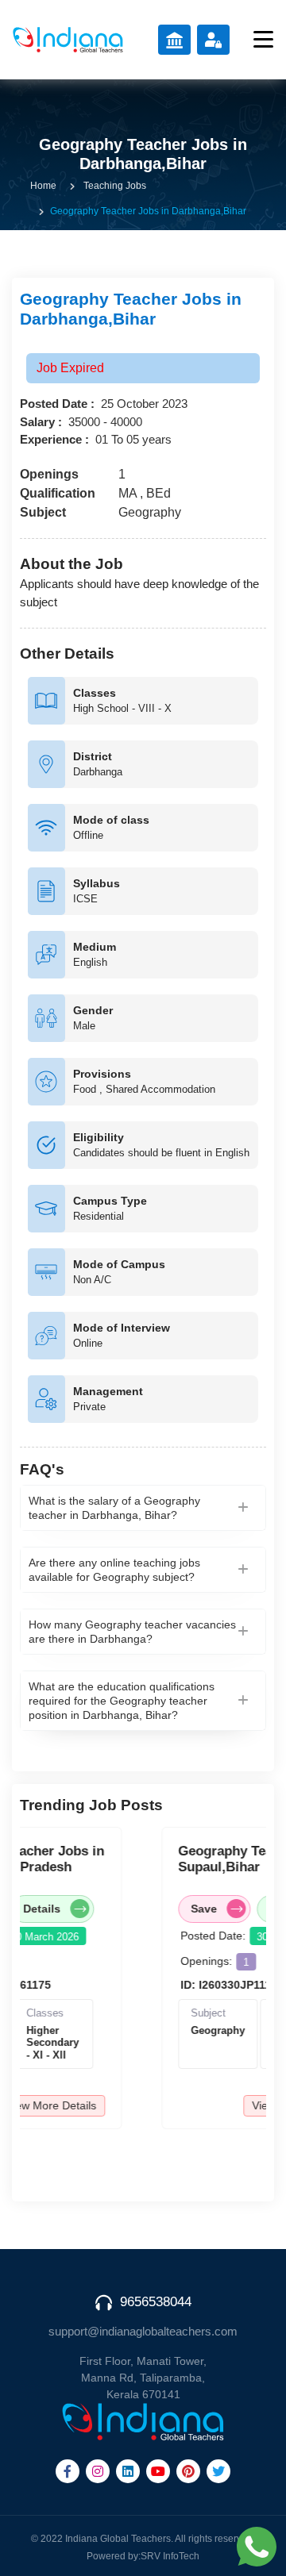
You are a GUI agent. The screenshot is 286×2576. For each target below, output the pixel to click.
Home (43, 186)
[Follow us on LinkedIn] (128, 2471)
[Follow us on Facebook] (68, 2471)
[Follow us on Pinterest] (188, 2471)
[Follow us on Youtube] (158, 2471)
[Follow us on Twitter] (218, 2471)
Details (35, 1909)
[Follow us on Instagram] (98, 2471)
